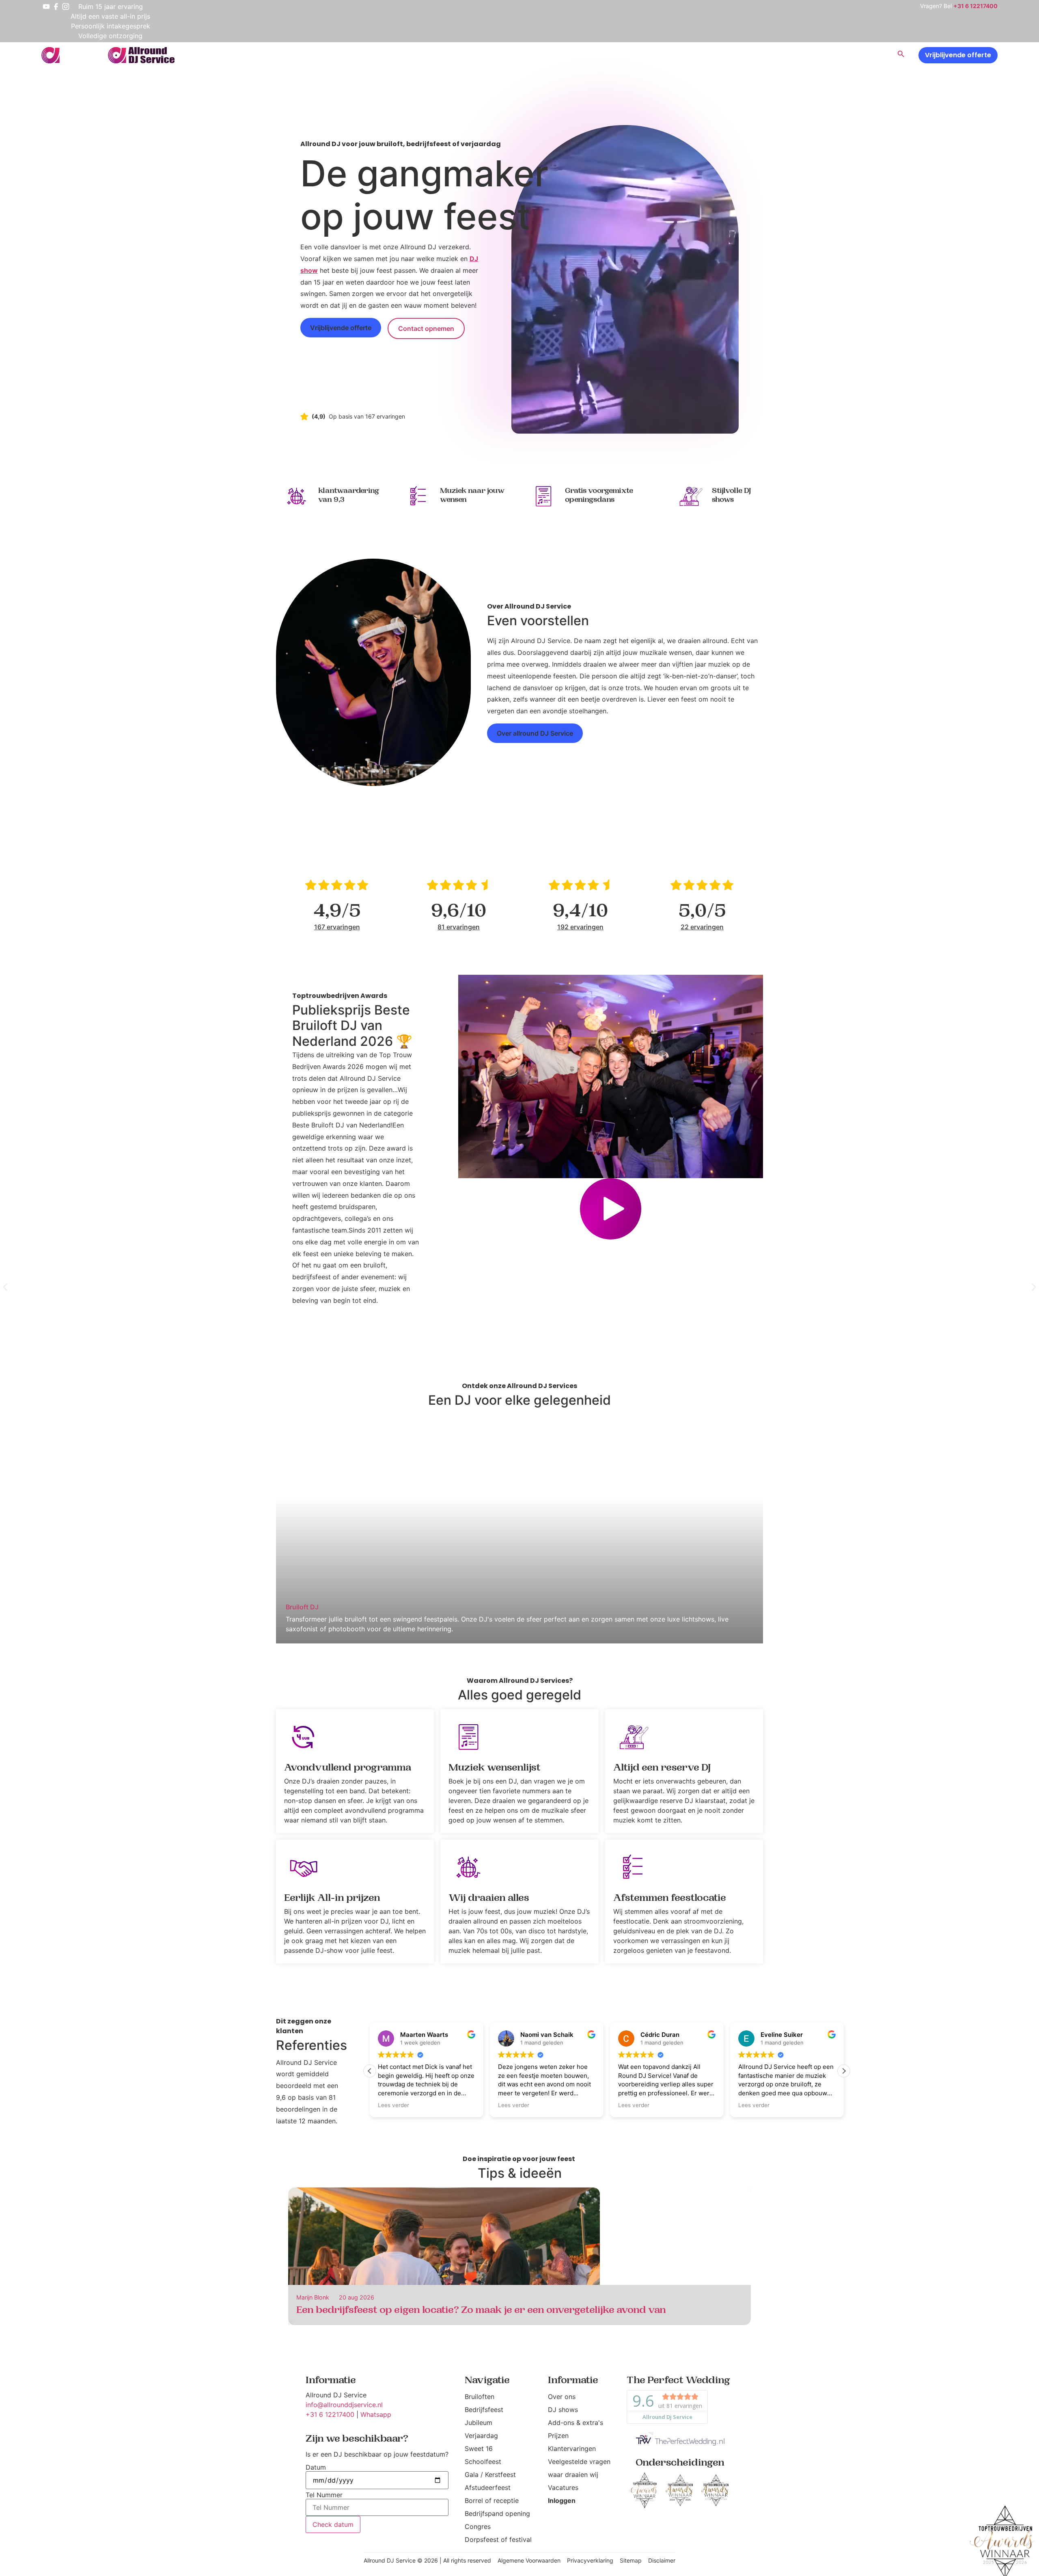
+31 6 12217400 (330, 2414)
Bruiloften (480, 2397)
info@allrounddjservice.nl (344, 2405)
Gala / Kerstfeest (490, 2475)
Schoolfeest (483, 2462)
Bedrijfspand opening (497, 2513)
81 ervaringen (459, 927)
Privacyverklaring (590, 2560)
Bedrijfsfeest (484, 2410)
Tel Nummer (324, 2495)
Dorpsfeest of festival (498, 2539)
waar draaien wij (573, 2475)
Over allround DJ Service (535, 733)
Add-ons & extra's (576, 2423)
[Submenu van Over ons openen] (817, 55)
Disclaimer (662, 2560)
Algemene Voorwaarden (529, 2560)
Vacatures (563, 2487)
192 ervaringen (580, 927)
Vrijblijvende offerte (958, 55)
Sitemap (631, 2560)
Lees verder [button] (393, 2105)
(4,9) (319, 416)
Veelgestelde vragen (579, 2462)
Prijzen (558, 2436)
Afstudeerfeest (488, 2487)
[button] (611, 1210)
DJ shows (563, 2410)
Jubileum (479, 2423)
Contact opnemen (426, 328)
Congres (478, 2526)
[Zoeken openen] (901, 55)
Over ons (562, 2397)
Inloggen (562, 2500)
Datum (316, 2467)
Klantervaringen (572, 2449)
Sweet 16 (479, 2449)
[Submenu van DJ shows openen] (770, 55)
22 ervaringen (702, 927)
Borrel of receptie (492, 2500)
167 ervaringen (337, 927)
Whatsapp (376, 2414)
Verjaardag (481, 2436)
